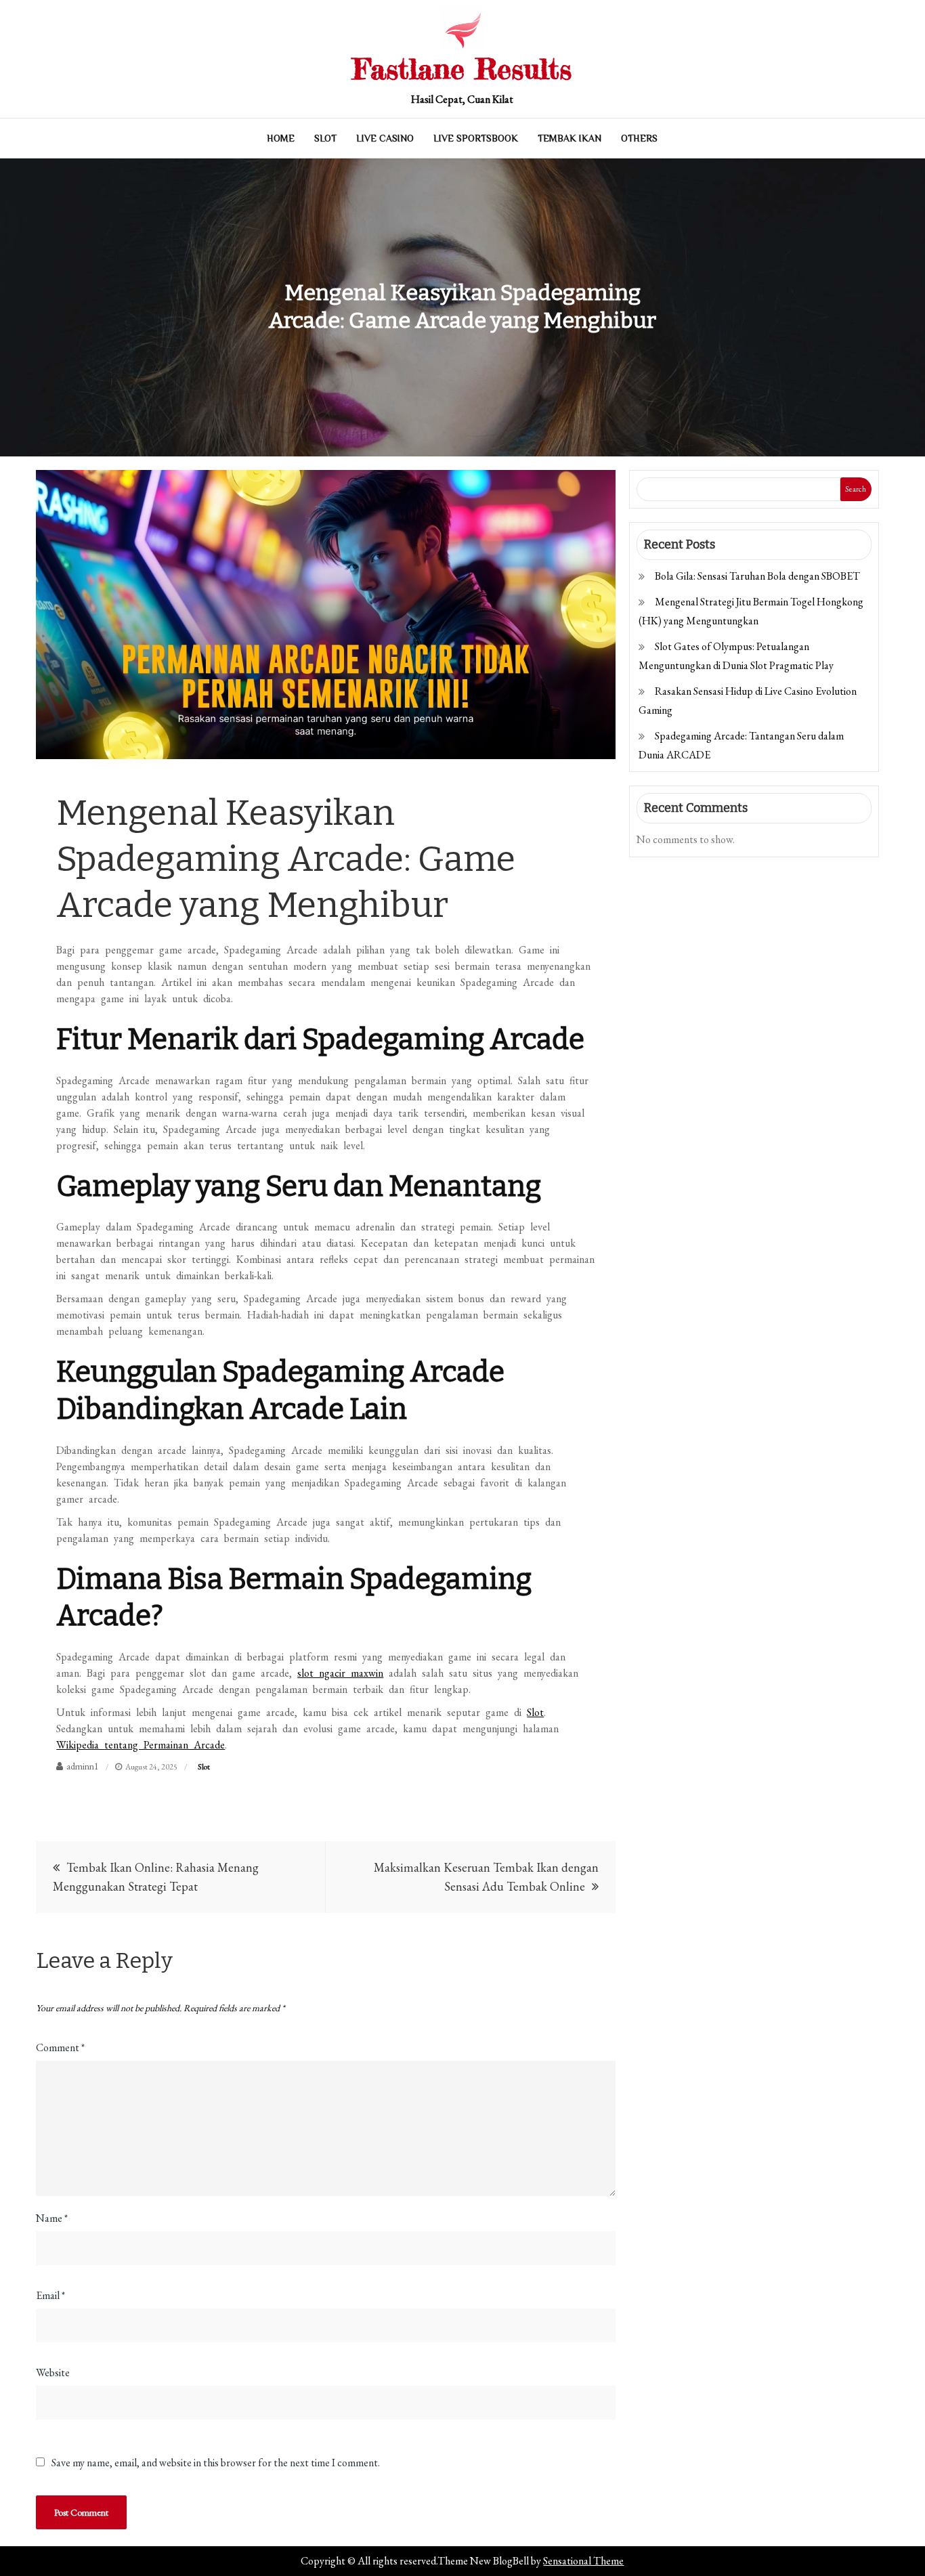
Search (856, 489)
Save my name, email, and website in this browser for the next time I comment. (216, 2463)
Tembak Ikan (569, 138)
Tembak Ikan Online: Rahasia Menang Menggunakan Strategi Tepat (156, 1877)
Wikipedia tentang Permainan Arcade (141, 1745)
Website (53, 2373)
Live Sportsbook (476, 138)
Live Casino (385, 138)
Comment (60, 2047)
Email (50, 2295)
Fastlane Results (462, 69)
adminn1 (83, 1766)
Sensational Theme (583, 2561)
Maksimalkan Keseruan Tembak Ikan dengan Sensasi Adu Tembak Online (486, 1877)
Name (52, 2218)
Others (639, 138)
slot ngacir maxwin (340, 1673)
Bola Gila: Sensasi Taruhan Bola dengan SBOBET (757, 576)
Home (281, 138)
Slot (325, 138)
